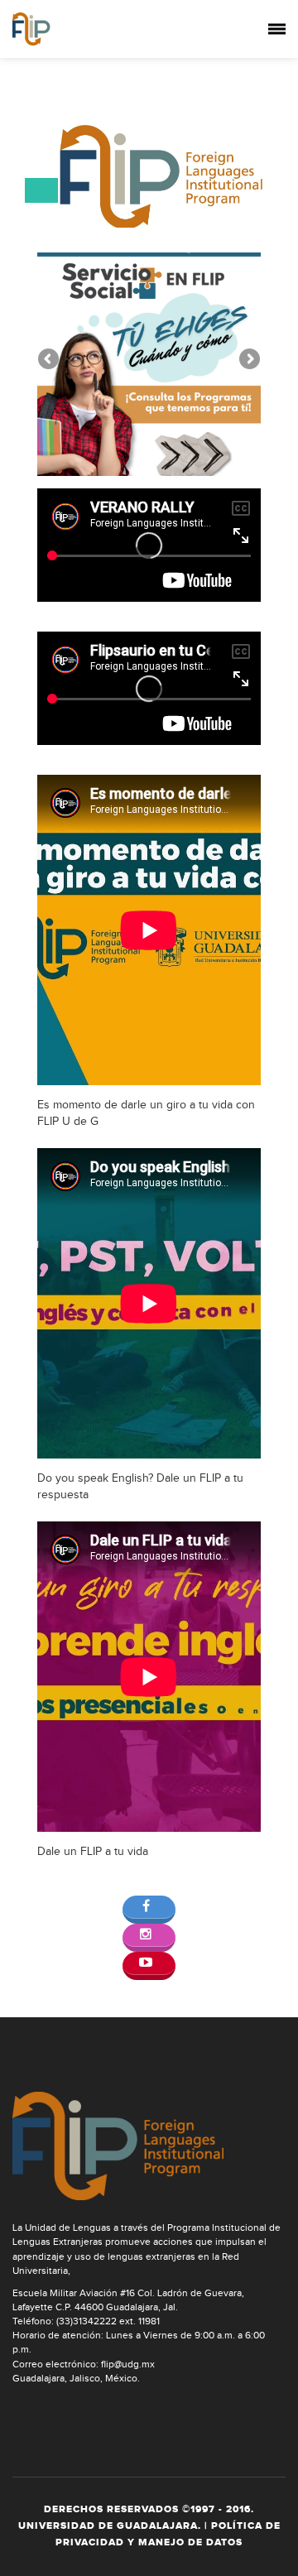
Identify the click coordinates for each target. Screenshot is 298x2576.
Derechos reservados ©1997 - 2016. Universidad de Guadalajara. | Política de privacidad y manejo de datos (149, 2526)
